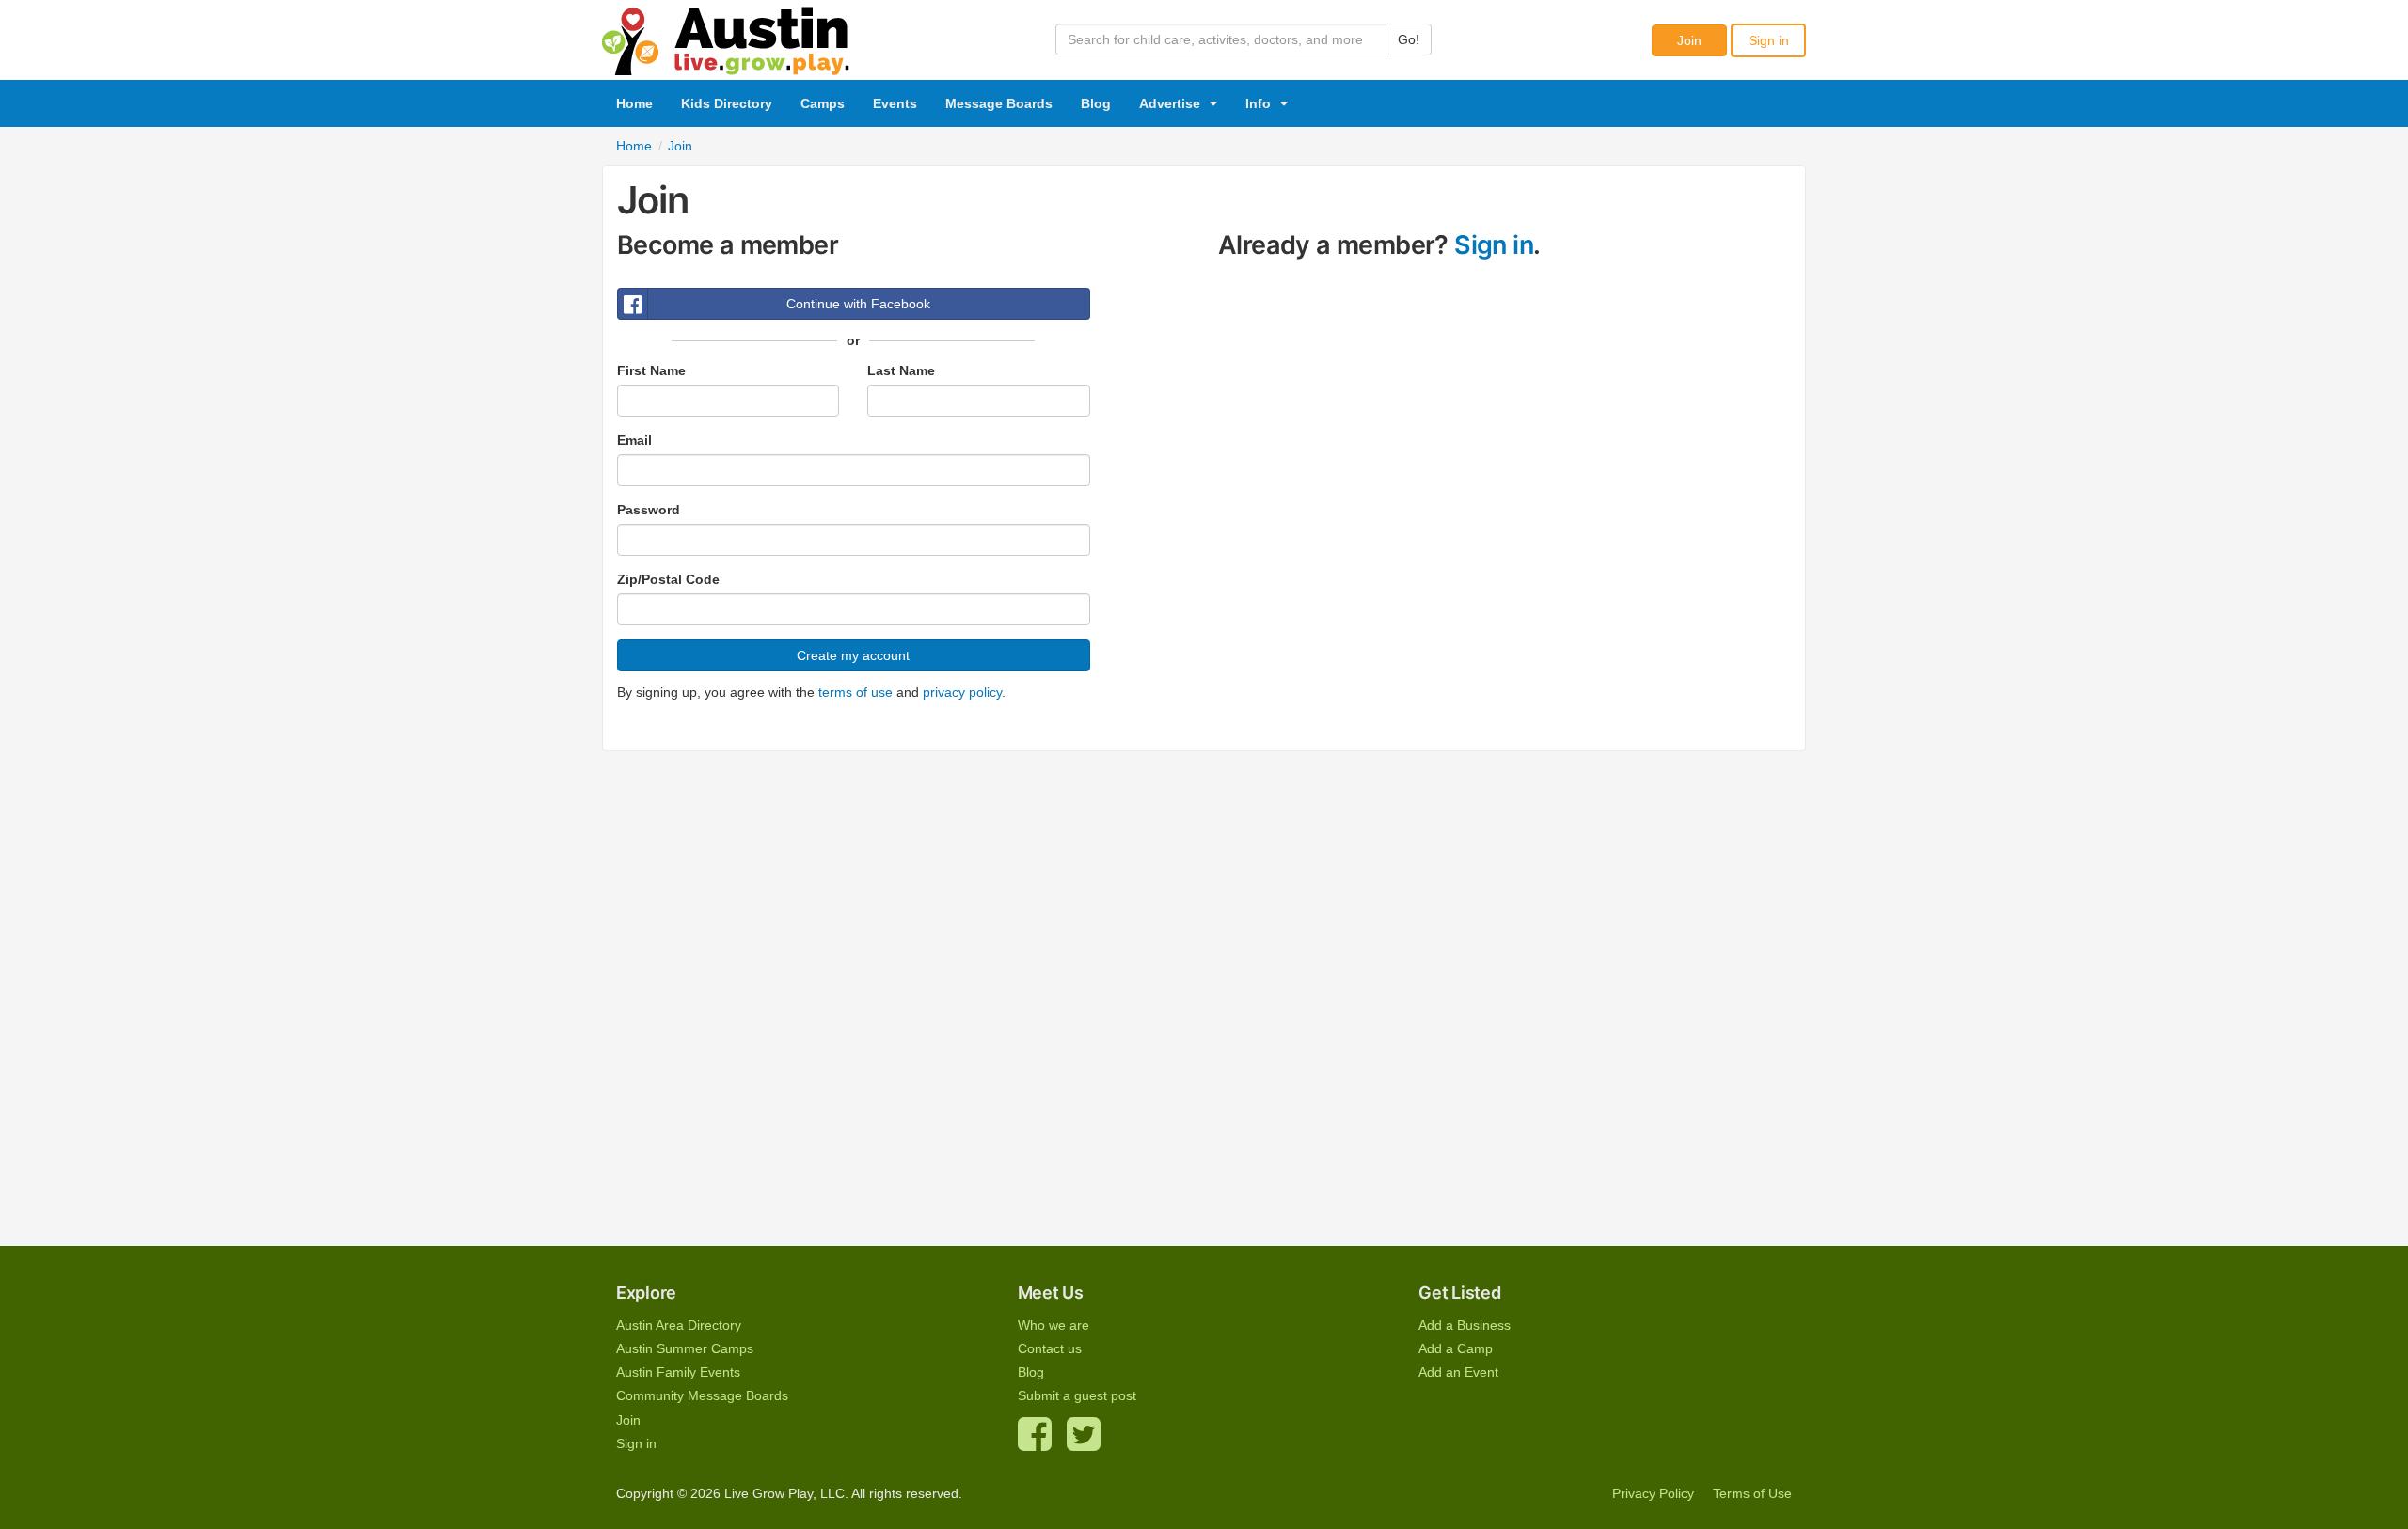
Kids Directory (727, 103)
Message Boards (999, 103)
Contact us (1050, 1348)
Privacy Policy (1653, 1493)
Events (895, 103)
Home (634, 103)
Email (634, 440)
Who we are (1053, 1325)
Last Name (901, 370)
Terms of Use (1752, 1493)
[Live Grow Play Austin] (726, 37)
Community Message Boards (702, 1395)
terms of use (855, 692)
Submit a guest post (1077, 1395)
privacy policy (962, 692)
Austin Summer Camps (685, 1348)
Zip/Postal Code (668, 579)
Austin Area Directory (679, 1325)
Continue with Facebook (858, 304)
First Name (651, 370)
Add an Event (1458, 1372)
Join (1689, 40)
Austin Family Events (678, 1372)
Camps (823, 103)
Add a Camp (1456, 1348)
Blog (1096, 103)
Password (649, 510)
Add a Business (1465, 1325)
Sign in (1769, 40)
